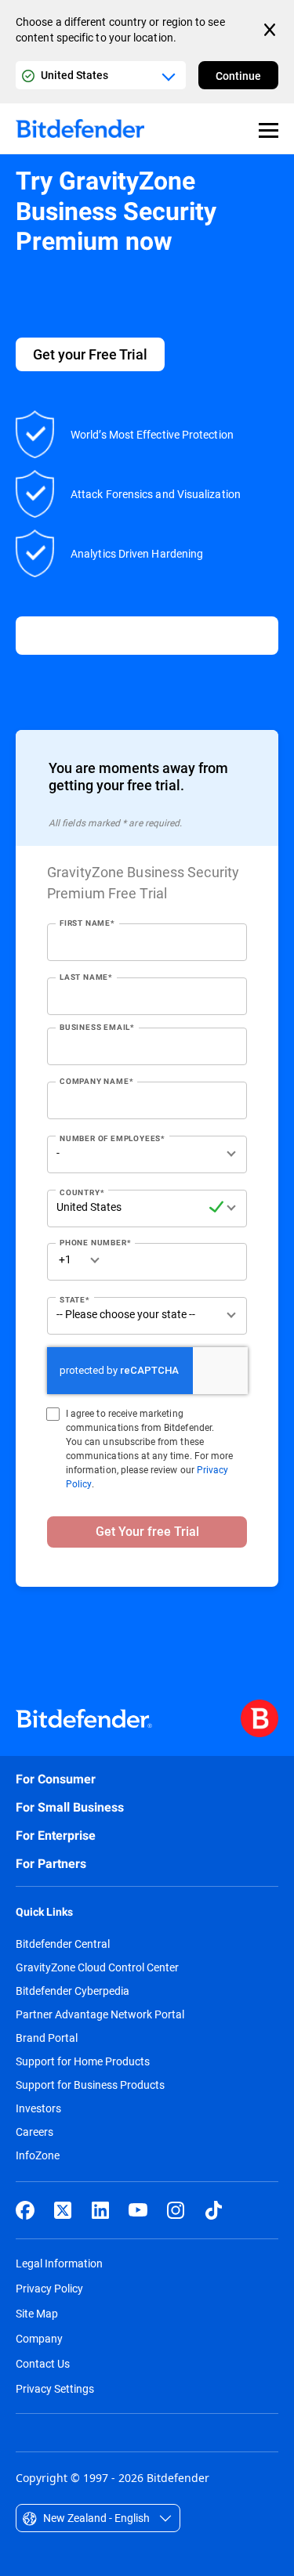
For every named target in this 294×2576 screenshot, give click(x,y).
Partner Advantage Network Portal (100, 2014)
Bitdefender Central (63, 1944)
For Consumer (56, 1779)
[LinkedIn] (100, 2210)
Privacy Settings (55, 2388)
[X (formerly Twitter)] (63, 2210)
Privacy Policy (49, 2288)
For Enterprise (56, 1835)
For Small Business (70, 1807)
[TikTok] (213, 2210)
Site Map (37, 2313)
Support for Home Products (83, 2061)
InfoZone (38, 2155)
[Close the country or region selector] (271, 30)
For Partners (51, 1864)
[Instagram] (176, 2210)
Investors (38, 2108)
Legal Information (59, 2263)
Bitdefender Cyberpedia (73, 1991)
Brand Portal (47, 2038)
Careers (34, 2132)
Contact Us (43, 2363)
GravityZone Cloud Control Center (97, 1967)
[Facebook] (25, 2210)
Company (39, 2338)
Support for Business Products (90, 2085)
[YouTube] (138, 2210)
